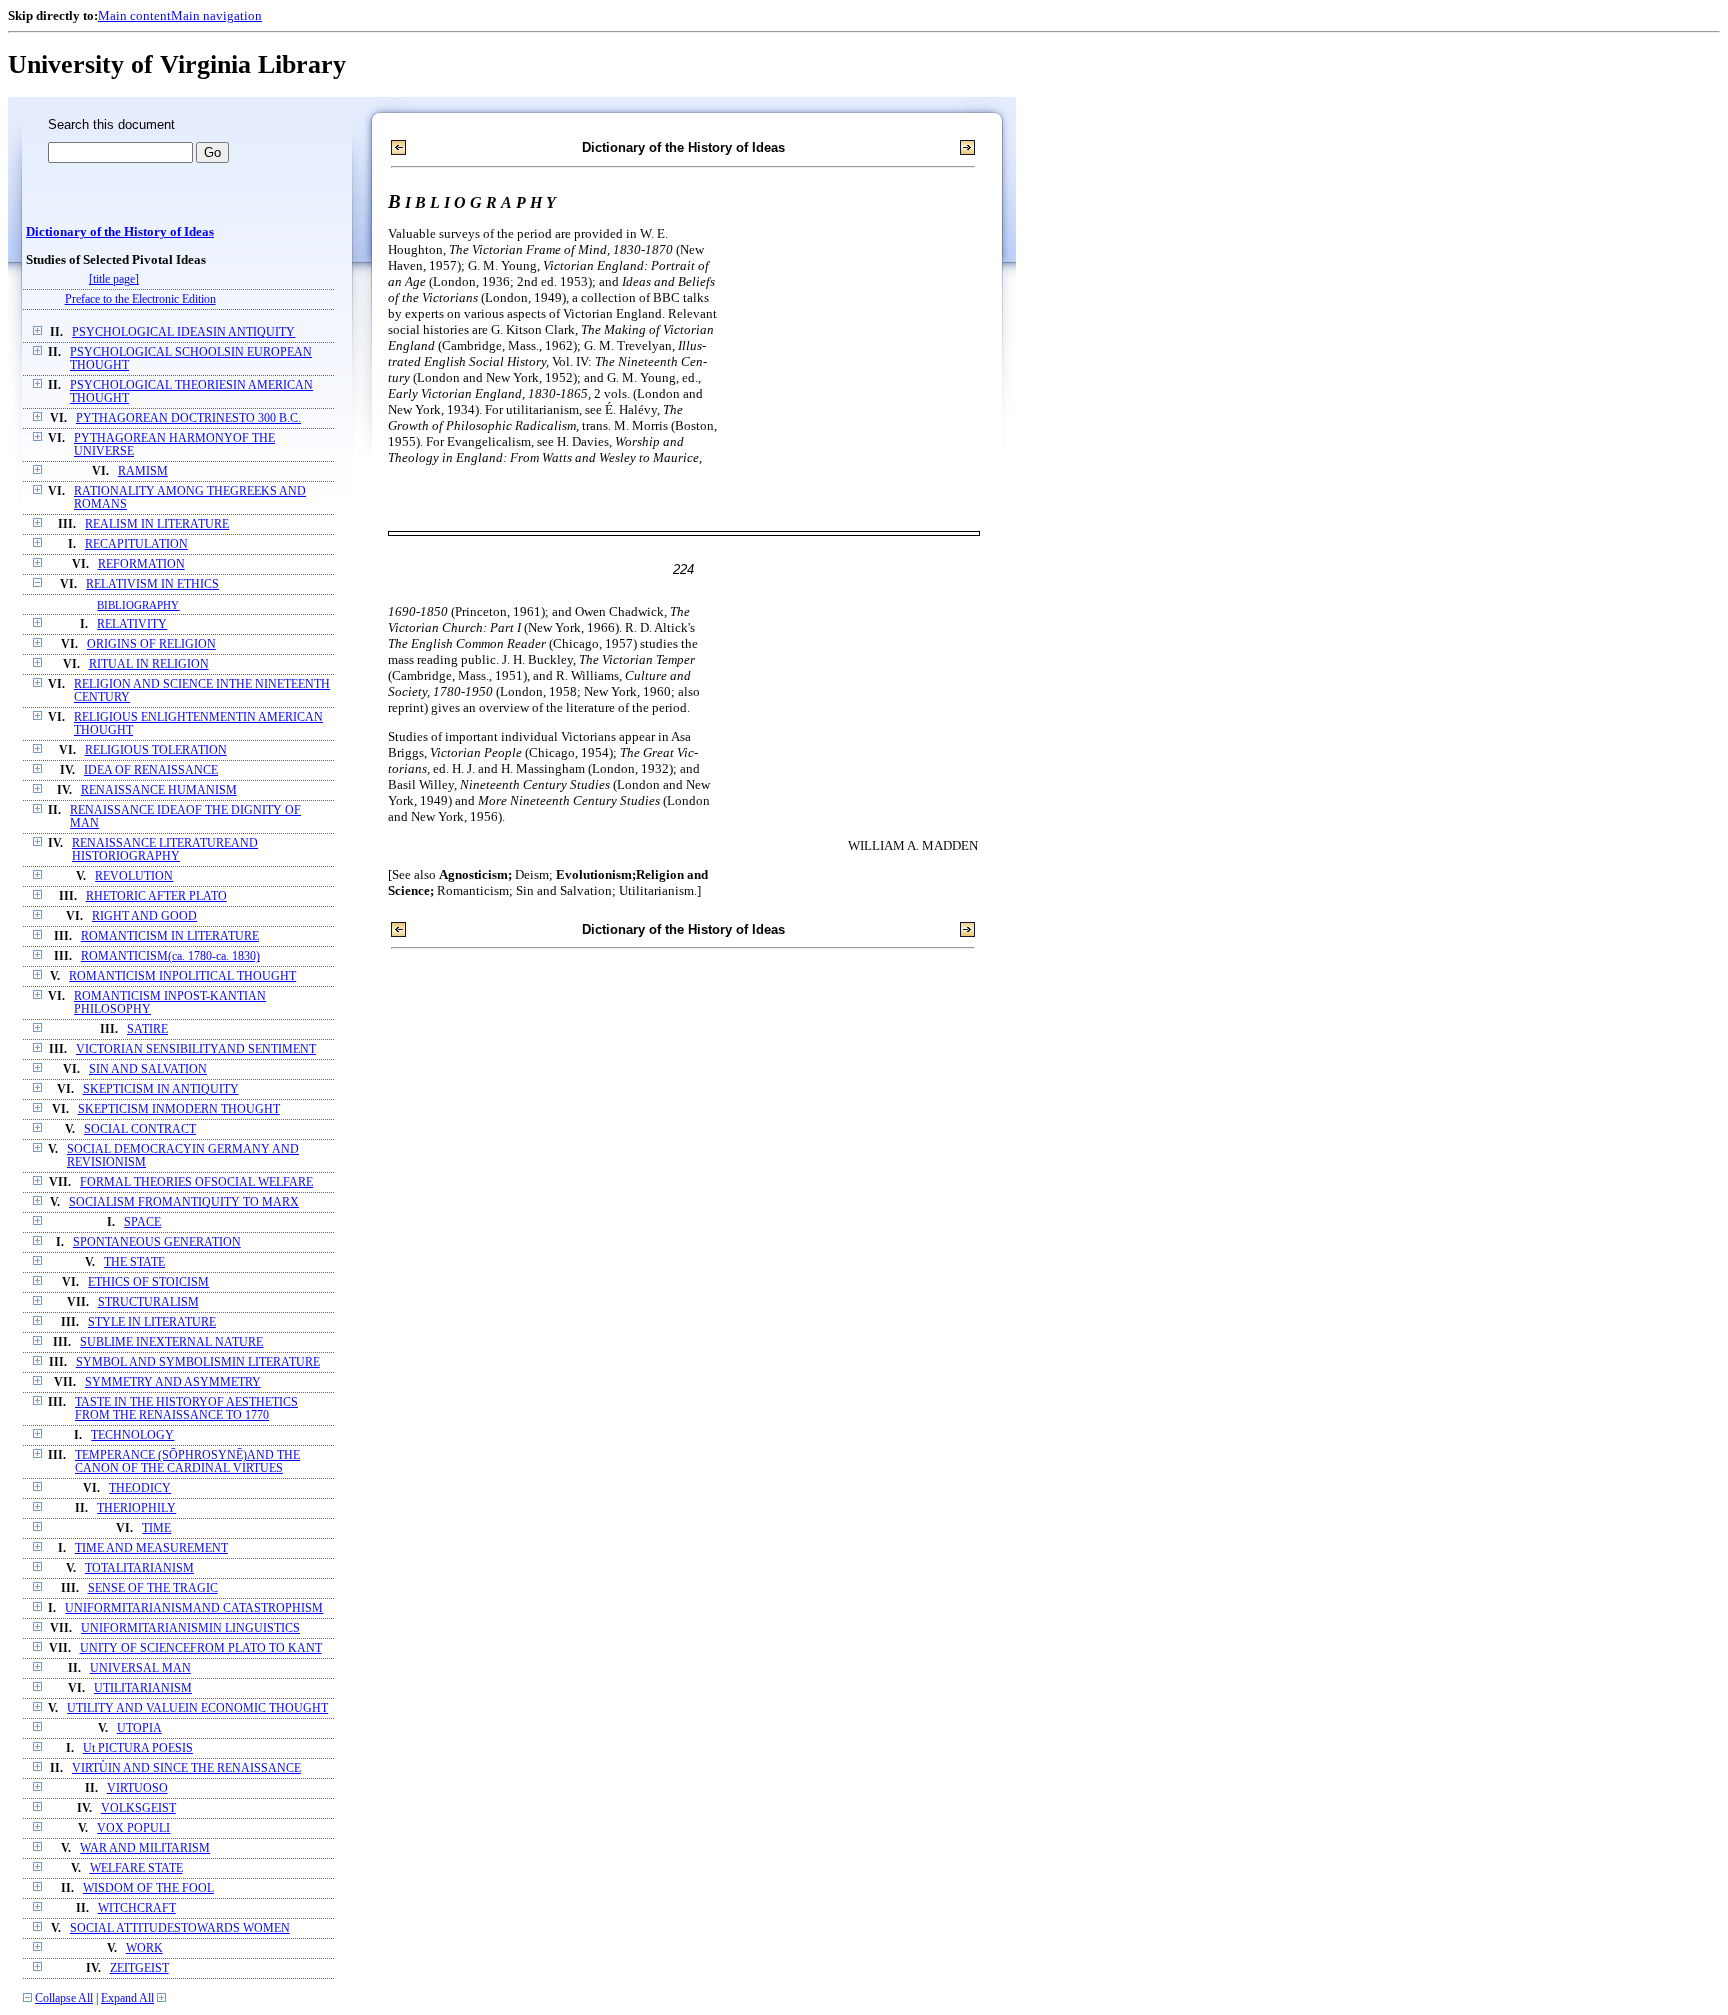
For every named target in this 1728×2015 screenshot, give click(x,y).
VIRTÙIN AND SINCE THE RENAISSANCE (186, 1768)
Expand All (127, 1998)
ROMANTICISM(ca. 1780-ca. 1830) (170, 956)
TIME (156, 1528)
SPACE (142, 1222)
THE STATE (134, 1262)
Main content (134, 15)
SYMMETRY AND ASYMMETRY (173, 1382)
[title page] (114, 279)
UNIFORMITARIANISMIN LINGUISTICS (190, 1628)
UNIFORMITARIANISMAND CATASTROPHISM (194, 1608)
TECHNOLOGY (132, 1435)
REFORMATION (141, 564)
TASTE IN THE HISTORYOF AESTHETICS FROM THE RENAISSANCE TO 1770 (186, 1409)
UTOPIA (139, 1728)
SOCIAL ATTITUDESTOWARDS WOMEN (180, 1928)
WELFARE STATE (136, 1868)
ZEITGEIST (139, 1968)
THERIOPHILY (136, 1508)
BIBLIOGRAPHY (138, 605)
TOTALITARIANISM (139, 1568)
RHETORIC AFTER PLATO (156, 896)
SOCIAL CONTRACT (140, 1129)
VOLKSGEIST (138, 1808)
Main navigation (216, 15)
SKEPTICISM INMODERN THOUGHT (179, 1109)
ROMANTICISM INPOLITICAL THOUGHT (182, 976)
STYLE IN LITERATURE (152, 1322)
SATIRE (147, 1029)
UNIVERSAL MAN (140, 1668)
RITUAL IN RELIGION (149, 664)
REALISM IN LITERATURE (157, 524)
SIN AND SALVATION (148, 1069)
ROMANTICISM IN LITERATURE (170, 936)
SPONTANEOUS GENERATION (157, 1242)
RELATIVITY (132, 624)
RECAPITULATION (136, 544)
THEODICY (140, 1488)
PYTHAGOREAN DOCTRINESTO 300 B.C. (188, 418)
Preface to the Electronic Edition (140, 299)
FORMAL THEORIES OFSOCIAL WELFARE (196, 1182)
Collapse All (64, 1998)
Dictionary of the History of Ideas (120, 232)
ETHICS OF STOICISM (148, 1282)
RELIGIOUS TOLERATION (156, 750)
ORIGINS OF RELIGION (151, 644)
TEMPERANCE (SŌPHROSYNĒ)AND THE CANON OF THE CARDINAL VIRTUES (187, 1462)
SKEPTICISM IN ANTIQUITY (161, 1089)
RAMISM (143, 471)
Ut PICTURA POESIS (138, 1748)
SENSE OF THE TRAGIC (153, 1588)
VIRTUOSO (137, 1788)
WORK (144, 1948)
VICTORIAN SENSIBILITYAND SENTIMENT (196, 1049)
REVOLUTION (134, 876)
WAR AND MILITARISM (145, 1848)
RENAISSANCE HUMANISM (159, 790)
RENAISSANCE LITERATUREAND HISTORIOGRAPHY (165, 850)
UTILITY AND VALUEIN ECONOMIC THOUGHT (197, 1708)
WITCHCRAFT (137, 1908)
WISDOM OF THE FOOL (148, 1888)
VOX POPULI (133, 1828)
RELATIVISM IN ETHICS (152, 584)
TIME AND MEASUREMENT (151, 1548)
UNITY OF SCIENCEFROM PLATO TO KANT (201, 1648)
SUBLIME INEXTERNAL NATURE (171, 1342)
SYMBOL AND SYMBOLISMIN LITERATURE (198, 1362)
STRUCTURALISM (148, 1302)
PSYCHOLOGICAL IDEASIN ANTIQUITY (183, 332)
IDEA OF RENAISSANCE (151, 770)
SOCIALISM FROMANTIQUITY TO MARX (184, 1202)
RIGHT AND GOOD (144, 916)
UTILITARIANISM (143, 1688)
